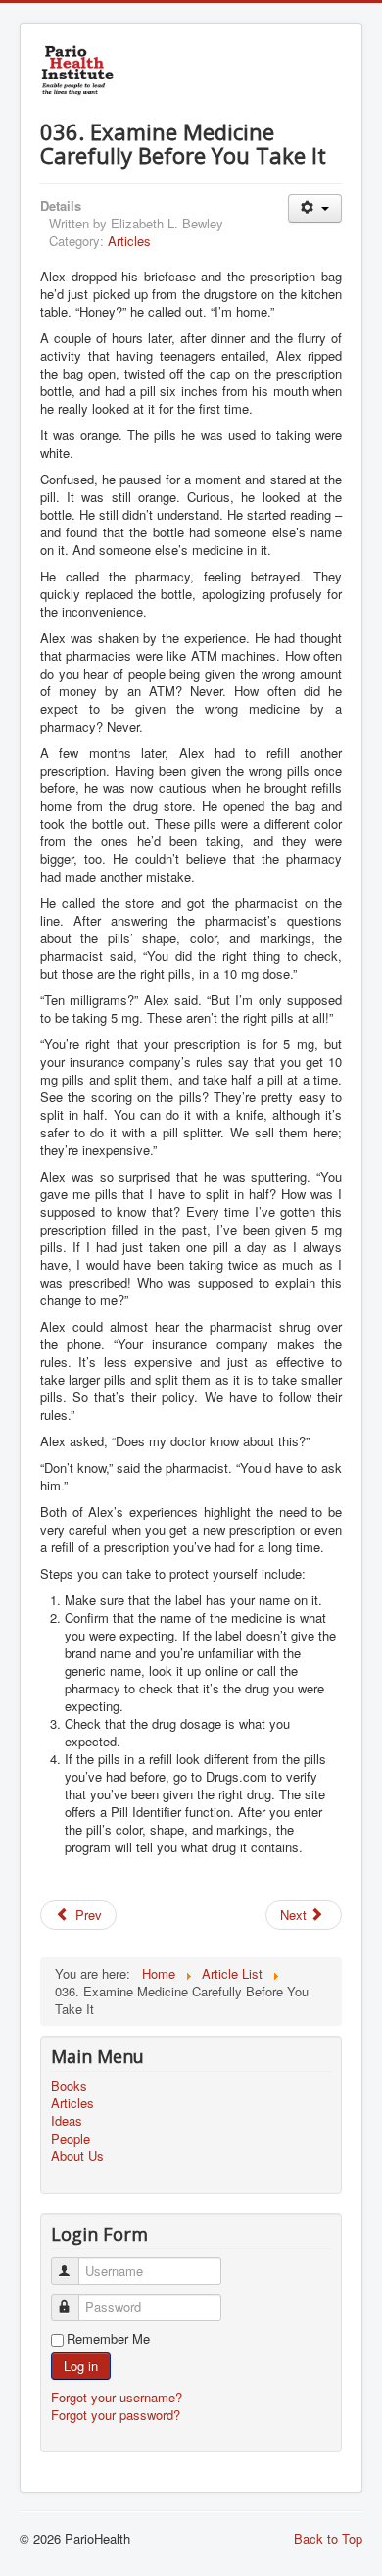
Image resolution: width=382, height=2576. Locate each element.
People (71, 2139)
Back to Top (328, 2538)
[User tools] (315, 208)
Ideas (67, 2121)
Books (69, 2086)
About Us (77, 2156)
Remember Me (108, 2339)
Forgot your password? (116, 2415)
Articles (129, 241)
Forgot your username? (117, 2397)
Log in (81, 2366)
